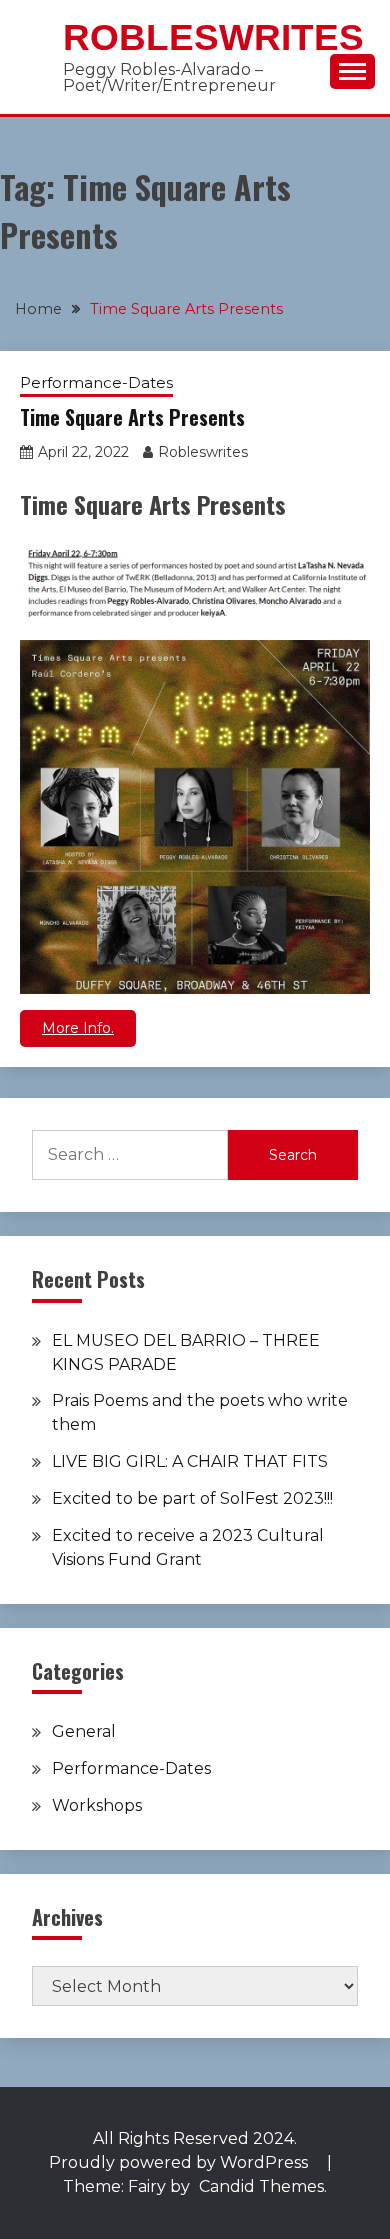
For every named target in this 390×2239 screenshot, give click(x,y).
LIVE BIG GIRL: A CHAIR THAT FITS (190, 1461)
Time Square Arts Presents (132, 417)
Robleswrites (213, 37)
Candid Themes (261, 2186)
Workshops (97, 1805)
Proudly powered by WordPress (180, 2162)
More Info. (78, 1028)
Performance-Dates (96, 382)
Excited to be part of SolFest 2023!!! (192, 1498)
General (84, 1731)
